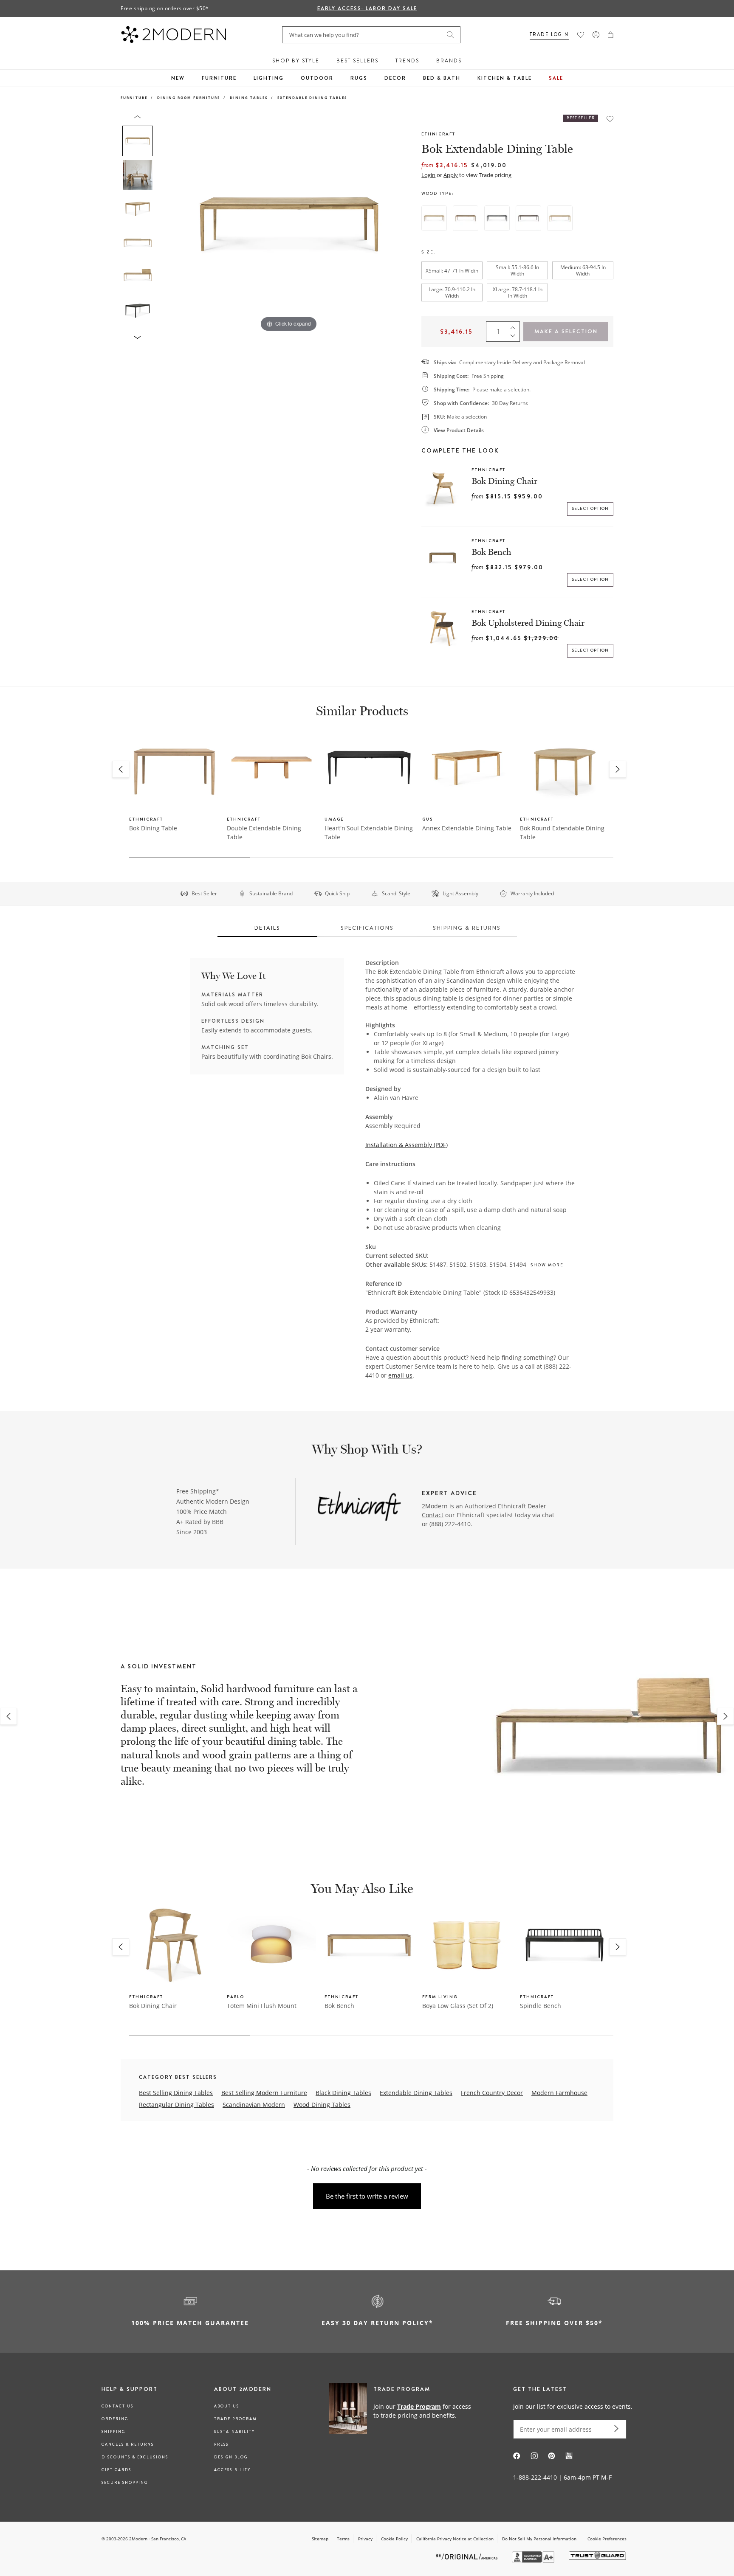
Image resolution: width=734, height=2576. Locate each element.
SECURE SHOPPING (125, 2483)
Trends (407, 61)
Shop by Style (296, 61)
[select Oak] (434, 218)
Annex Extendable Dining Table (467, 828)
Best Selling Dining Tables (176, 2093)
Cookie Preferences (607, 2539)
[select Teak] (466, 218)
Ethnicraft (438, 134)
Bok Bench (491, 552)
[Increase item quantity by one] (515, 326)
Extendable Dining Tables (312, 97)
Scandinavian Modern (254, 2105)
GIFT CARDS (116, 2470)
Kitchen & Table (505, 78)
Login (428, 175)
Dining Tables (249, 97)
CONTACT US (117, 2406)
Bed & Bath (442, 78)
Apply (451, 175)
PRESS (221, 2444)
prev (8, 1716)
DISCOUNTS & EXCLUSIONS (135, 2457)
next (726, 1716)
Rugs (359, 78)
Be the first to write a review (367, 2196)
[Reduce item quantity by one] (515, 337)
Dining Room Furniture (189, 97)
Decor (395, 78)
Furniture (219, 78)
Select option (590, 509)
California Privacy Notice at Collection (455, 2539)
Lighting (269, 78)
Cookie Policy (394, 2539)
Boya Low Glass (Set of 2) (458, 2006)
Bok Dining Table (153, 828)
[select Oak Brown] (528, 218)
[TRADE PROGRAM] (403, 2410)
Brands (449, 61)
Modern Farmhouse (559, 2093)
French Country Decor (492, 2093)
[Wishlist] (581, 35)
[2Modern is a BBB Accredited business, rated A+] (534, 2561)
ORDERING (115, 2419)
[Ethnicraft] (359, 1507)
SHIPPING (113, 2432)
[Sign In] (596, 35)
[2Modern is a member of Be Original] (467, 2556)
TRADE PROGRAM (236, 2419)
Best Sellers (357, 61)
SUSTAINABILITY (234, 2432)
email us (400, 1375)
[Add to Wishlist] (610, 119)
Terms (343, 2539)
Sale (556, 78)
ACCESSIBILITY (232, 2470)
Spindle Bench (541, 2006)
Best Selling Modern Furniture (264, 2093)
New (178, 78)
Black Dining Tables (343, 2093)
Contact (433, 1515)
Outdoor (317, 78)
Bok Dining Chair (504, 481)
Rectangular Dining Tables (176, 2105)
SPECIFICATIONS (367, 928)
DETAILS (267, 928)
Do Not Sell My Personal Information (539, 2539)
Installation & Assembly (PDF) (407, 1145)
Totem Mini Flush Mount (262, 2006)
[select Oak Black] (497, 218)
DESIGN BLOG (231, 2457)
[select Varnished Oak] (560, 218)
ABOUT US (227, 2406)
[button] (611, 35)
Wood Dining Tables (322, 2105)
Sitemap (320, 2539)
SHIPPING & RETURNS (467, 928)
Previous (167, 224)
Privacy (365, 2539)
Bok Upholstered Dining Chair (528, 623)
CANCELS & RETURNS (128, 2444)
